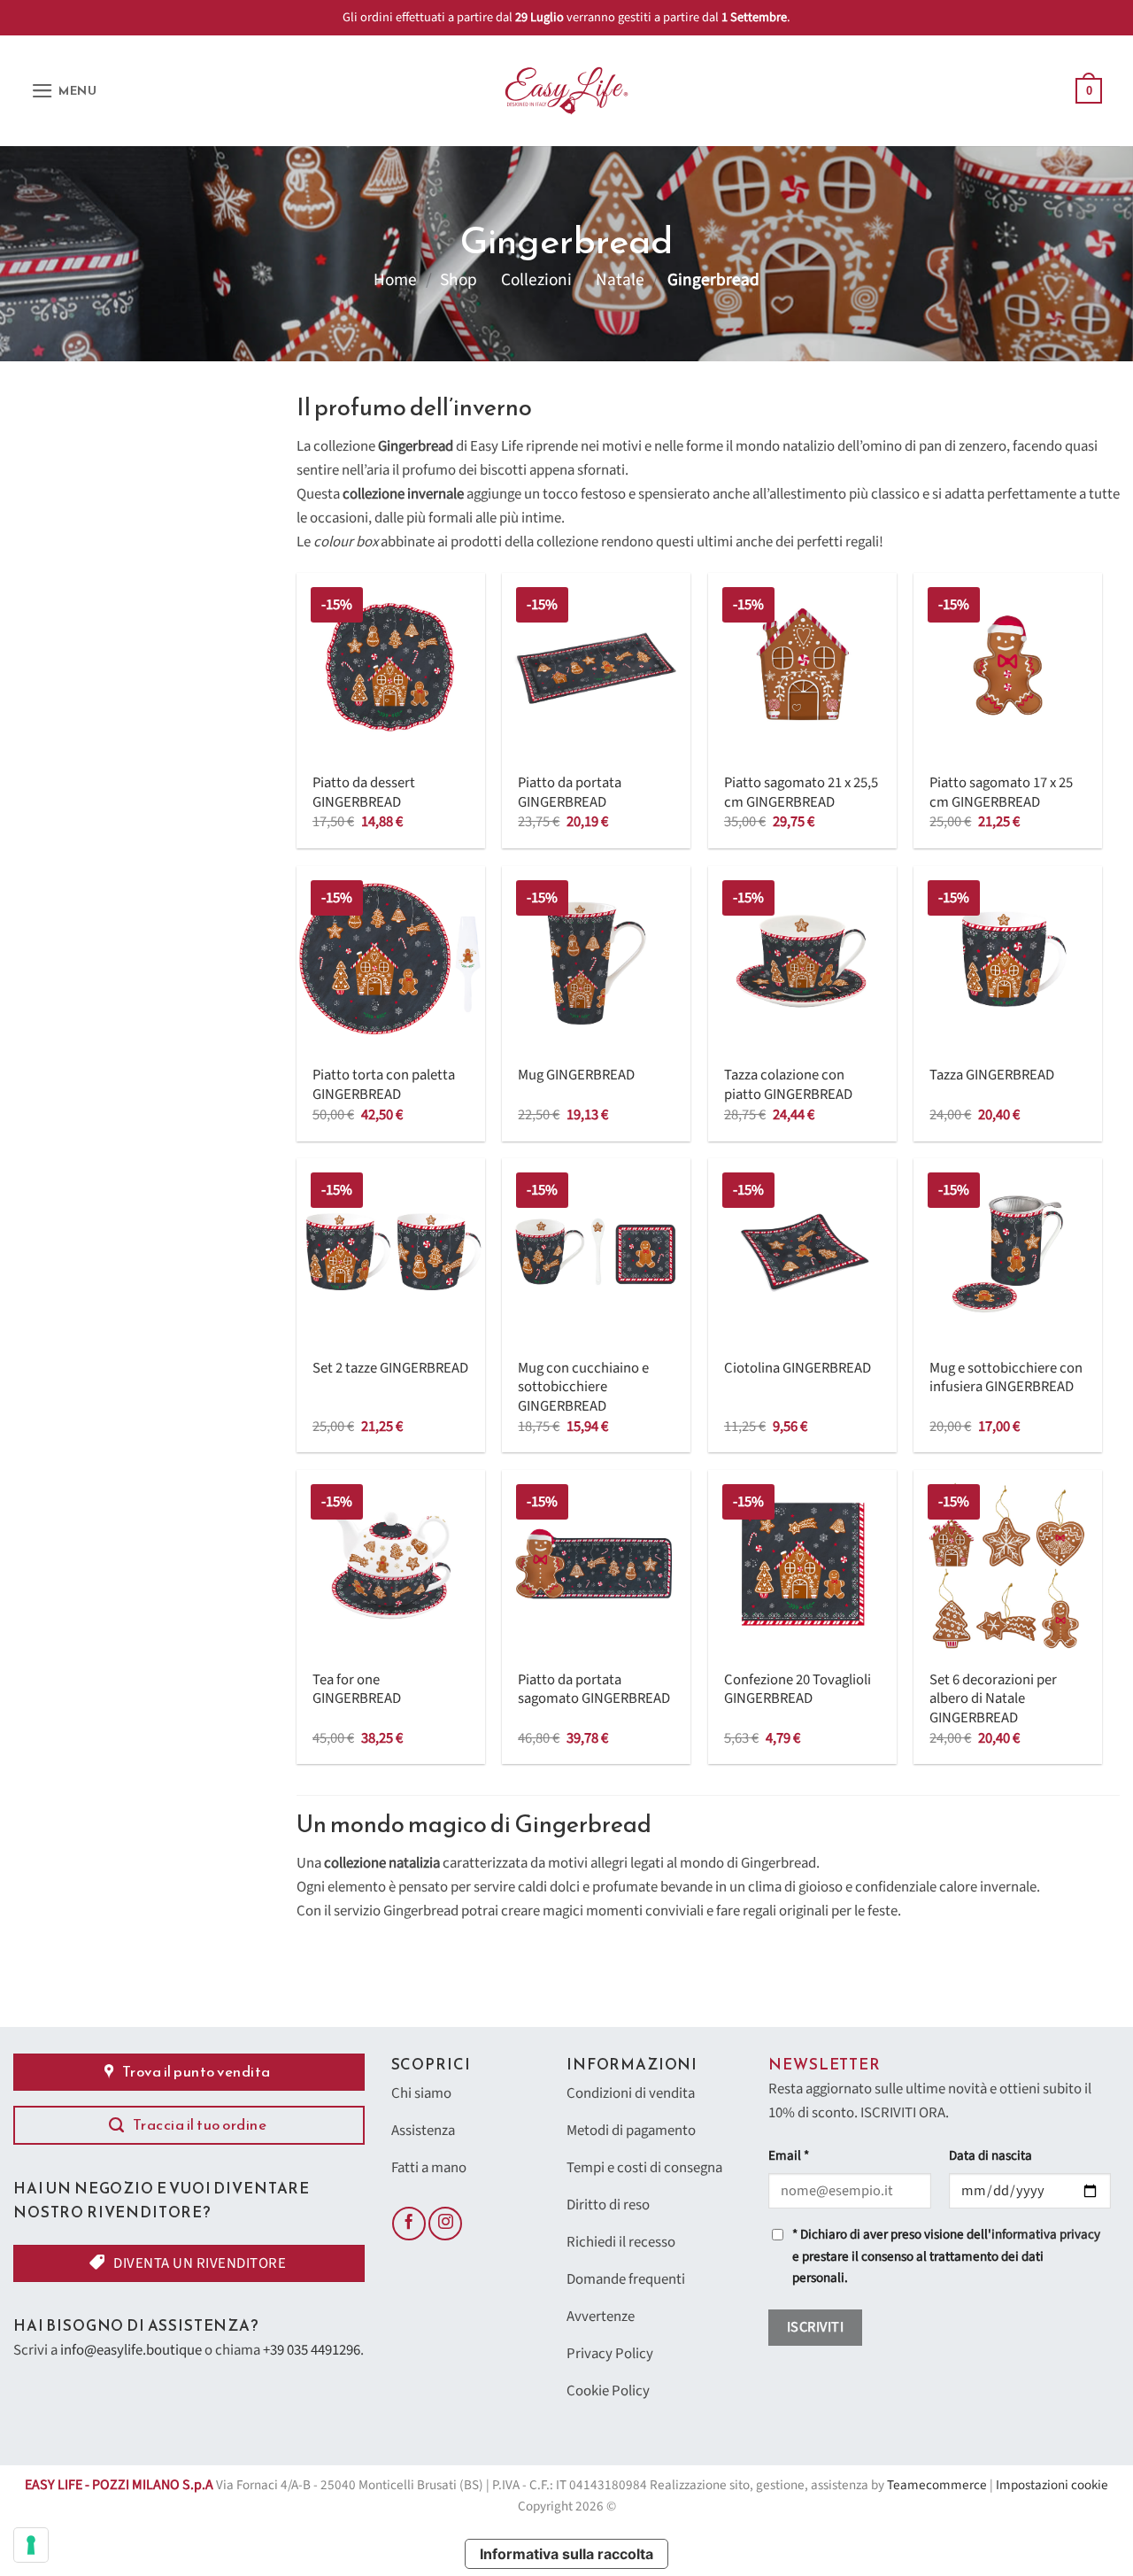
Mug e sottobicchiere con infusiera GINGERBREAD (1006, 1378)
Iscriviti (815, 2327)
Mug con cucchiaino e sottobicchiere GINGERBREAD (583, 1388)
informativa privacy (1046, 2235)
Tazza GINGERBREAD (992, 1076)
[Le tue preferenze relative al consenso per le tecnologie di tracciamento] (31, 2545)
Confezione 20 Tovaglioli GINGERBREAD (798, 1690)
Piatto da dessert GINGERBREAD (364, 793)
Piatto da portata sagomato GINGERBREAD (594, 1690)
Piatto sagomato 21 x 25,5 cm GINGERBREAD (801, 793)
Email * (789, 2156)
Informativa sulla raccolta (566, 2554)
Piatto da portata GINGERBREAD (570, 793)
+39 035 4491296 (312, 2350)
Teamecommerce (937, 2485)
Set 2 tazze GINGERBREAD (390, 1369)
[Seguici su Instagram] (445, 2224)
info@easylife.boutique (131, 2350)
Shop (459, 280)
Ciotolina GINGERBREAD (798, 1369)
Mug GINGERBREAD (576, 1076)
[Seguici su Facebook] (409, 2224)
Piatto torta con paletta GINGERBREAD (384, 1085)
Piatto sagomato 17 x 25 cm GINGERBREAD (1001, 793)
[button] (64, 91)
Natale (620, 280)
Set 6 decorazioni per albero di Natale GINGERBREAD (993, 1700)
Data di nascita (990, 2156)
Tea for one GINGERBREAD (357, 1690)
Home (395, 280)
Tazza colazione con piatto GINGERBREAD (788, 1085)
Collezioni (536, 280)
